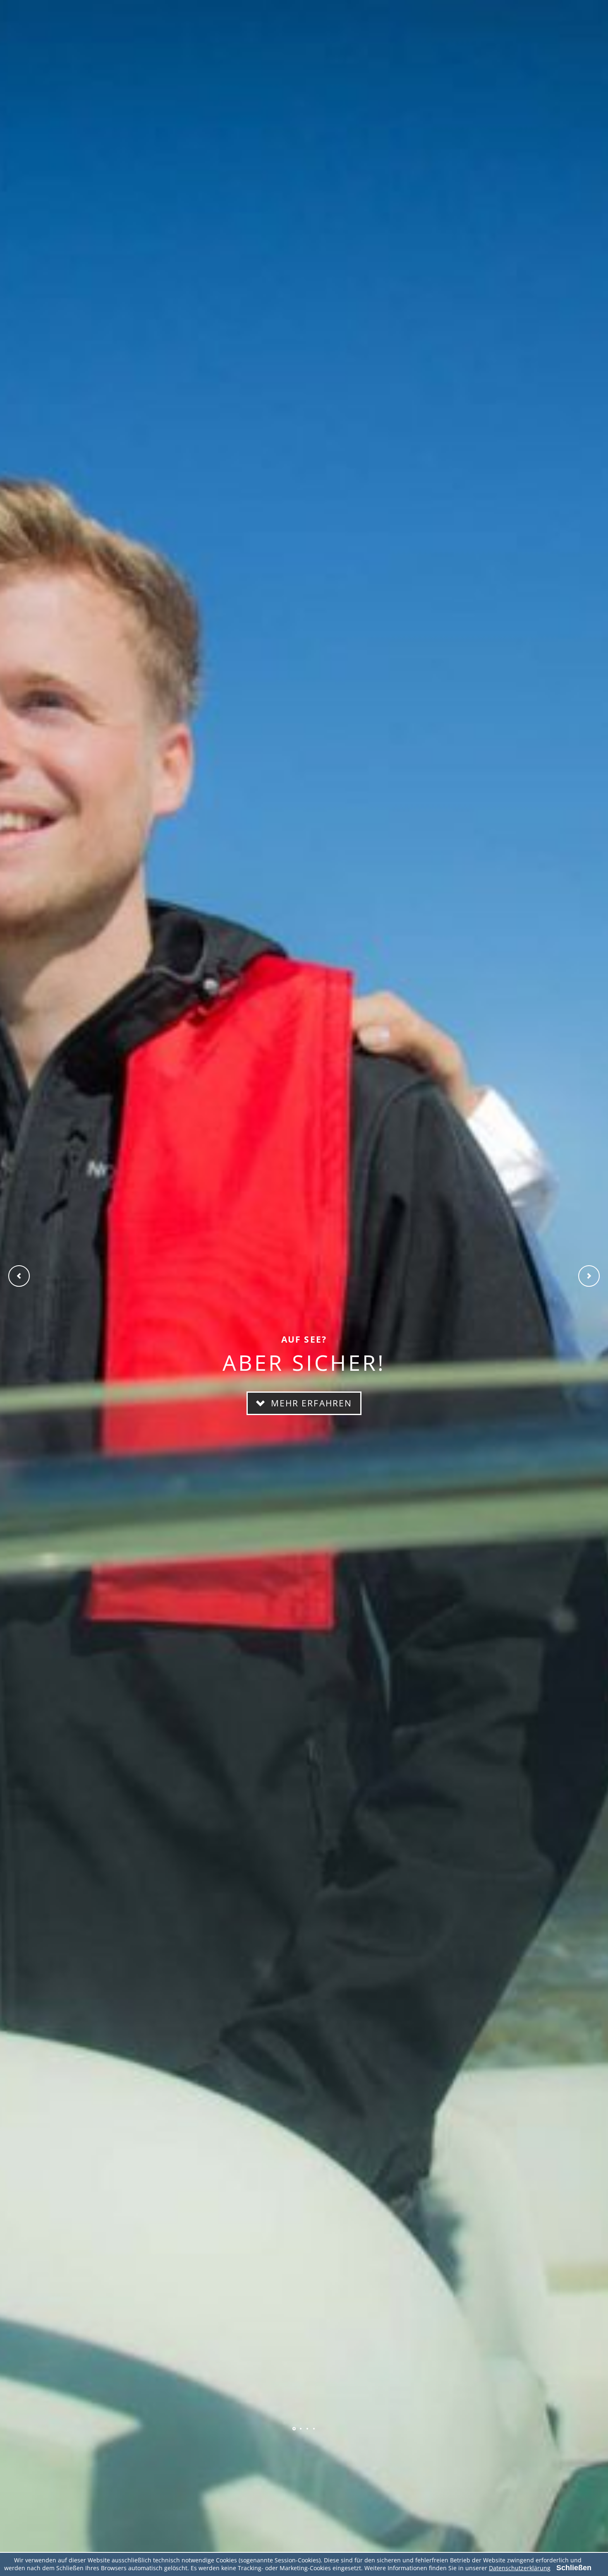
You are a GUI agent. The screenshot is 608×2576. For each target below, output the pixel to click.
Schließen (574, 2568)
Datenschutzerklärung (520, 2568)
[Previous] (19, 1276)
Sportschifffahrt (294, 2429)
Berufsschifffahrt (307, 2429)
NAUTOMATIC (314, 2429)
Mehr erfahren (310, 1403)
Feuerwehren (301, 2429)
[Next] (589, 1276)
